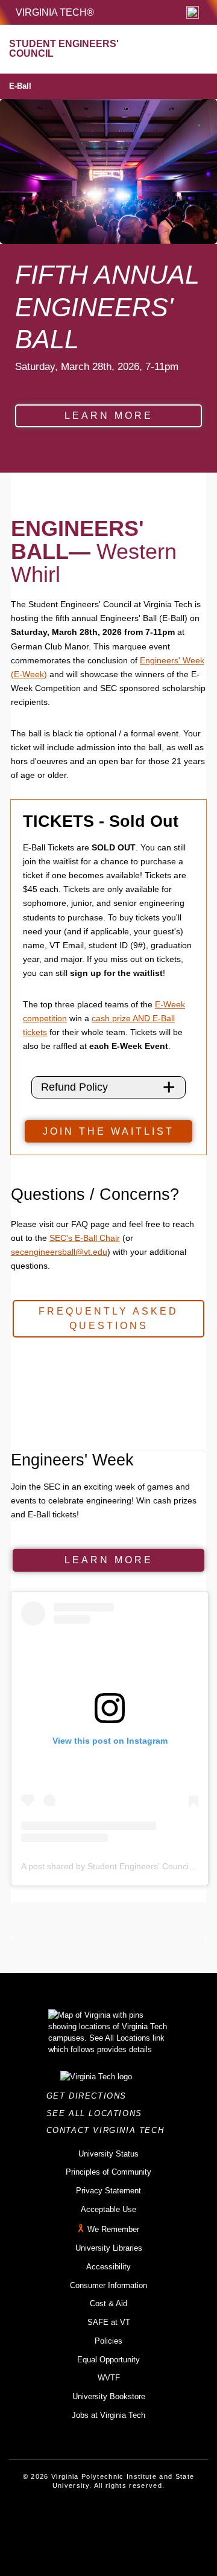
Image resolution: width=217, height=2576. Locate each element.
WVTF (109, 2378)
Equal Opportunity (108, 2360)
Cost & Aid (108, 2303)
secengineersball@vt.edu (59, 1252)
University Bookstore (109, 2396)
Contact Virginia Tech (109, 2130)
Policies (108, 2341)
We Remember (113, 2230)
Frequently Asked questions (108, 1318)
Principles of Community (108, 2172)
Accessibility (108, 2267)
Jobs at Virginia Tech (108, 2415)
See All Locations (98, 2113)
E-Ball (20, 86)
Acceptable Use (108, 2209)
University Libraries (109, 2248)
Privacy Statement (108, 2191)
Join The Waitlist (108, 1131)
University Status (108, 2154)
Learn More (109, 416)
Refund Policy (74, 1087)
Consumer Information (108, 2285)
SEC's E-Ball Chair (85, 1238)
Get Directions (90, 2096)
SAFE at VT (109, 2322)
